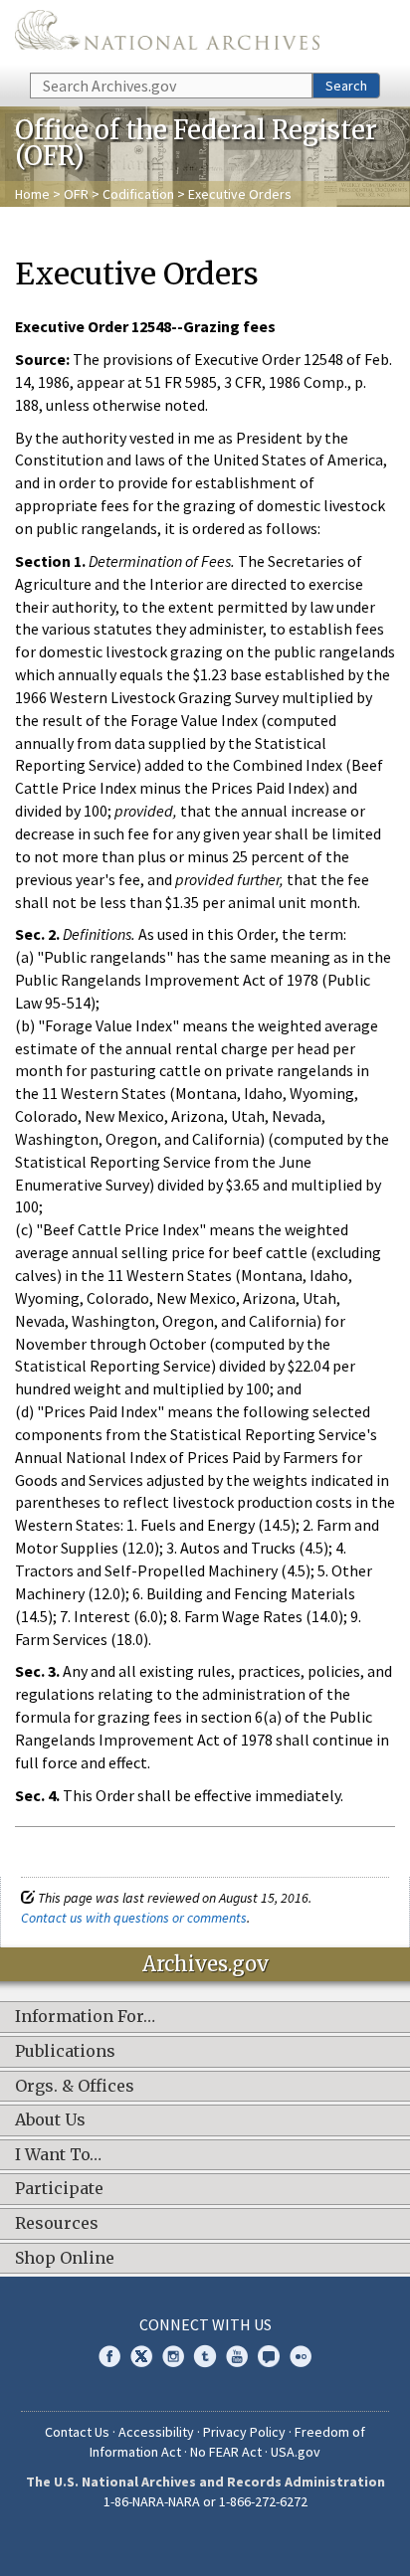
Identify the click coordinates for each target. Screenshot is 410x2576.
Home (32, 194)
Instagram (173, 2356)
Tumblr (205, 2356)
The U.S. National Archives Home (167, 35)
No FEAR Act (226, 2452)
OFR (76, 194)
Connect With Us (205, 2324)
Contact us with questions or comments (134, 1918)
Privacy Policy (244, 2432)
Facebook (109, 2356)
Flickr (301, 2356)
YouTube (237, 2356)
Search (346, 86)
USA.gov (296, 2452)
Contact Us (77, 2432)
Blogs (269, 2356)
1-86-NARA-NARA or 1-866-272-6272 (205, 2501)
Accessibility (156, 2432)
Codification (138, 194)
